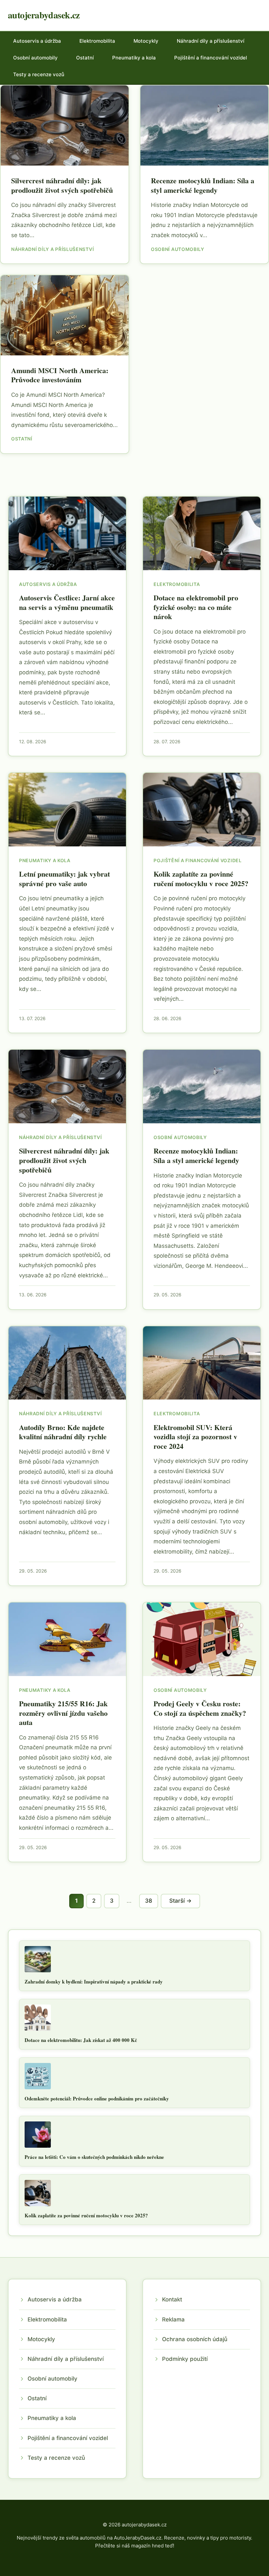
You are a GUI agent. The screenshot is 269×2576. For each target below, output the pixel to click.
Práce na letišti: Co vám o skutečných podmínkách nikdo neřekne (94, 2157)
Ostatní (85, 58)
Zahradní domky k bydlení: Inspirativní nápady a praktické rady (94, 1982)
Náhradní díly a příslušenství (211, 41)
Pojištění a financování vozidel (211, 58)
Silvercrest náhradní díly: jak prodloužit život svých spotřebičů (62, 185)
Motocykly (146, 41)
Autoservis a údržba (37, 41)
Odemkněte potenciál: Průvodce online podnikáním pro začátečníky (97, 2098)
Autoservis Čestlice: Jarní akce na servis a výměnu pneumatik (67, 602)
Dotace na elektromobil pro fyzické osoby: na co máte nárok (196, 607)
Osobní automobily (35, 58)
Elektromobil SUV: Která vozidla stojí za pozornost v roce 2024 (195, 1437)
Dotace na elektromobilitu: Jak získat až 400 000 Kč (81, 2040)
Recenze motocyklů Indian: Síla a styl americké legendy (203, 185)
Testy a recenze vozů (39, 74)
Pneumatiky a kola (134, 58)
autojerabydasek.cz (44, 15)
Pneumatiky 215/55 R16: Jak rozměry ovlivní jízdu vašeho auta (63, 1713)
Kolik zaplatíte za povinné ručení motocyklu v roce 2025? (201, 879)
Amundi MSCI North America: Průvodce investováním (60, 375)
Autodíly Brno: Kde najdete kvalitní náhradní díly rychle (63, 1432)
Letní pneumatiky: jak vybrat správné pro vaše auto (64, 879)
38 (149, 1901)
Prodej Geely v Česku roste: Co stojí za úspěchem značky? (200, 1708)
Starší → (180, 1901)
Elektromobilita (97, 41)
